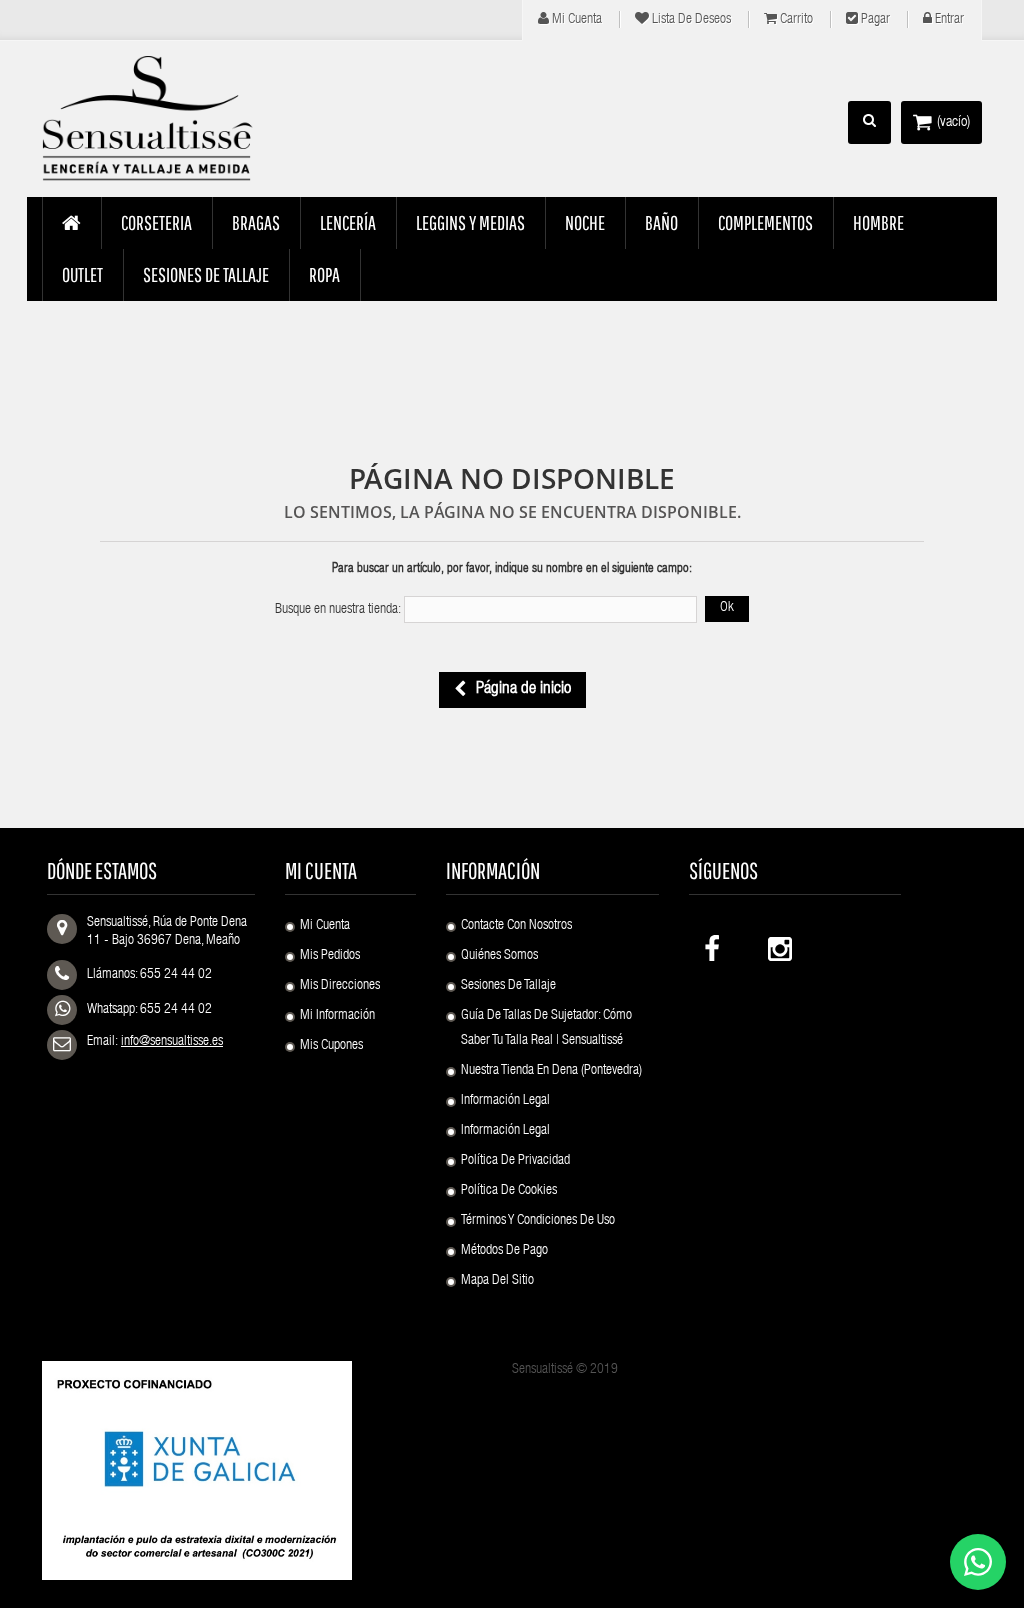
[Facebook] (714, 944)
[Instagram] (778, 944)
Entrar (948, 20)
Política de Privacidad (515, 1161)
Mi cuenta (575, 20)
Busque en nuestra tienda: (338, 610)
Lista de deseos (690, 20)
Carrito (795, 20)
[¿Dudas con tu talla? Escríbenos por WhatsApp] (978, 1562)
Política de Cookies (509, 1191)
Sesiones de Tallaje (508, 986)
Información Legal (505, 1101)
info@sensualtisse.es (172, 1042)
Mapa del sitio (497, 1281)
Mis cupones (331, 1046)
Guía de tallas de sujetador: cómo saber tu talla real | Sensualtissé (546, 1028)
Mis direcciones (340, 986)
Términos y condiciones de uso (538, 1221)
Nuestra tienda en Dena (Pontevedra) (551, 1071)
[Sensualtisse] (148, 119)
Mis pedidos (330, 956)
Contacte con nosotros (516, 926)
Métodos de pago (504, 1251)
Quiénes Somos (499, 956)
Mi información (337, 1016)
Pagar (874, 20)
